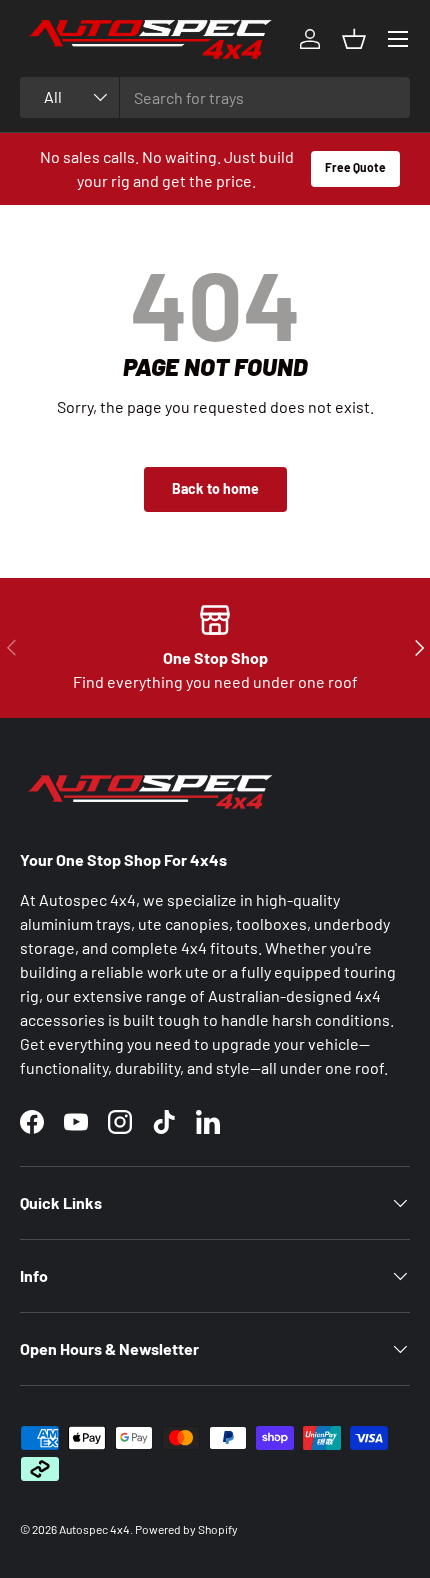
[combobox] (215, 97)
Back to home (215, 488)
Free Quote (355, 167)
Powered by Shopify (186, 1529)
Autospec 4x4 (94, 1529)
